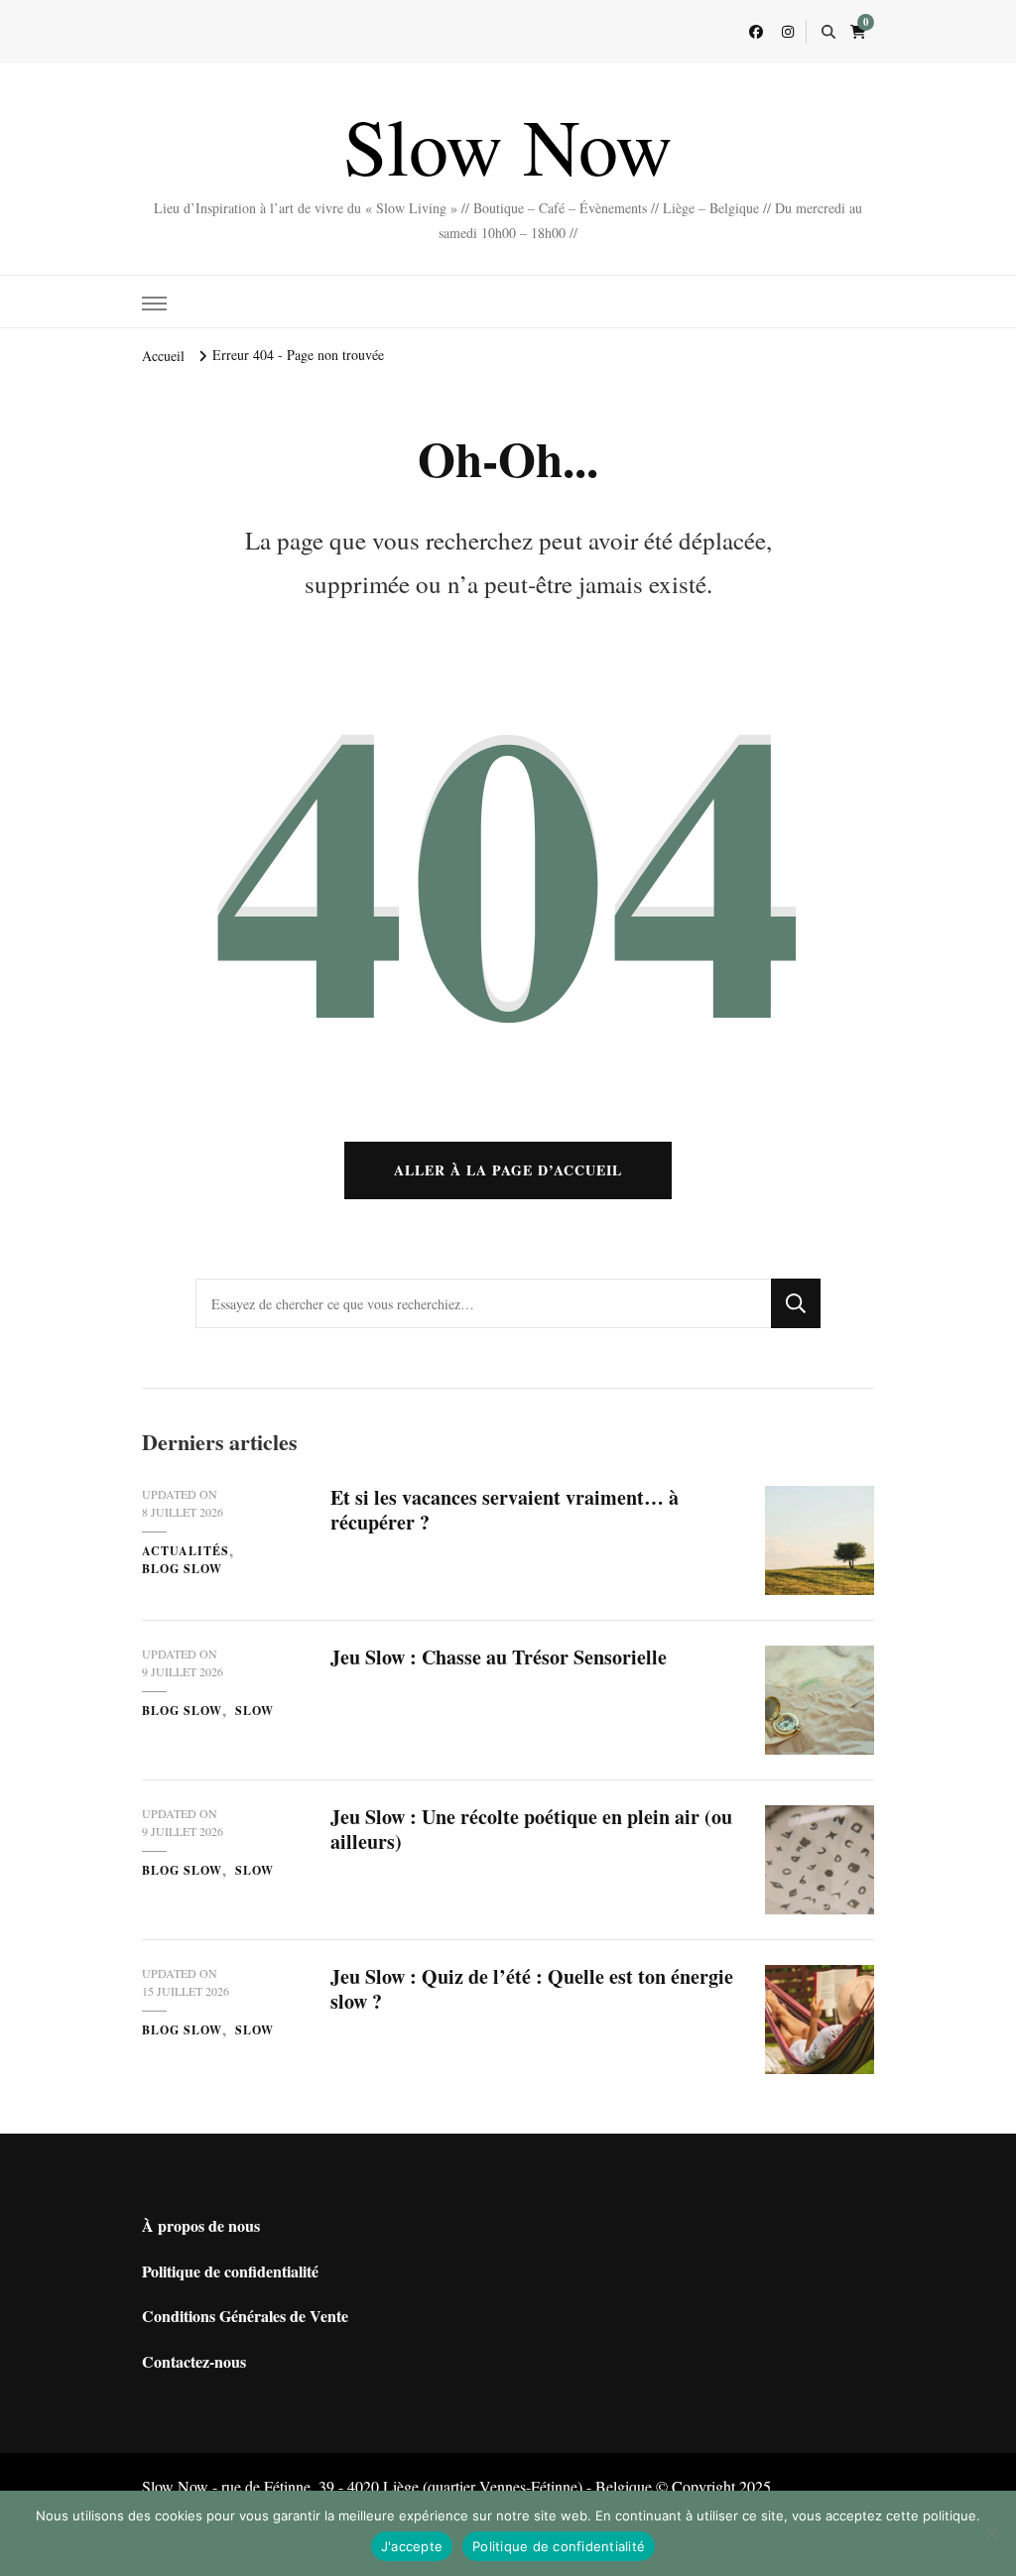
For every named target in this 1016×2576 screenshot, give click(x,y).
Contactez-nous (194, 2361)
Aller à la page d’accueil (508, 1170)
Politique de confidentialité (230, 2271)
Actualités (186, 1551)
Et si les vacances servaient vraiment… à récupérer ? (505, 1510)
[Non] (991, 2533)
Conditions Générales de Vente (245, 2316)
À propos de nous (201, 2225)
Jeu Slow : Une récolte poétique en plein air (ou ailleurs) (531, 1829)
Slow (254, 1711)
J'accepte (412, 2546)
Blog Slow (182, 1569)
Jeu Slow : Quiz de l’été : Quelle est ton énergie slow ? (532, 1989)
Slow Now (508, 145)
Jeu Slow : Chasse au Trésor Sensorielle (499, 1657)
